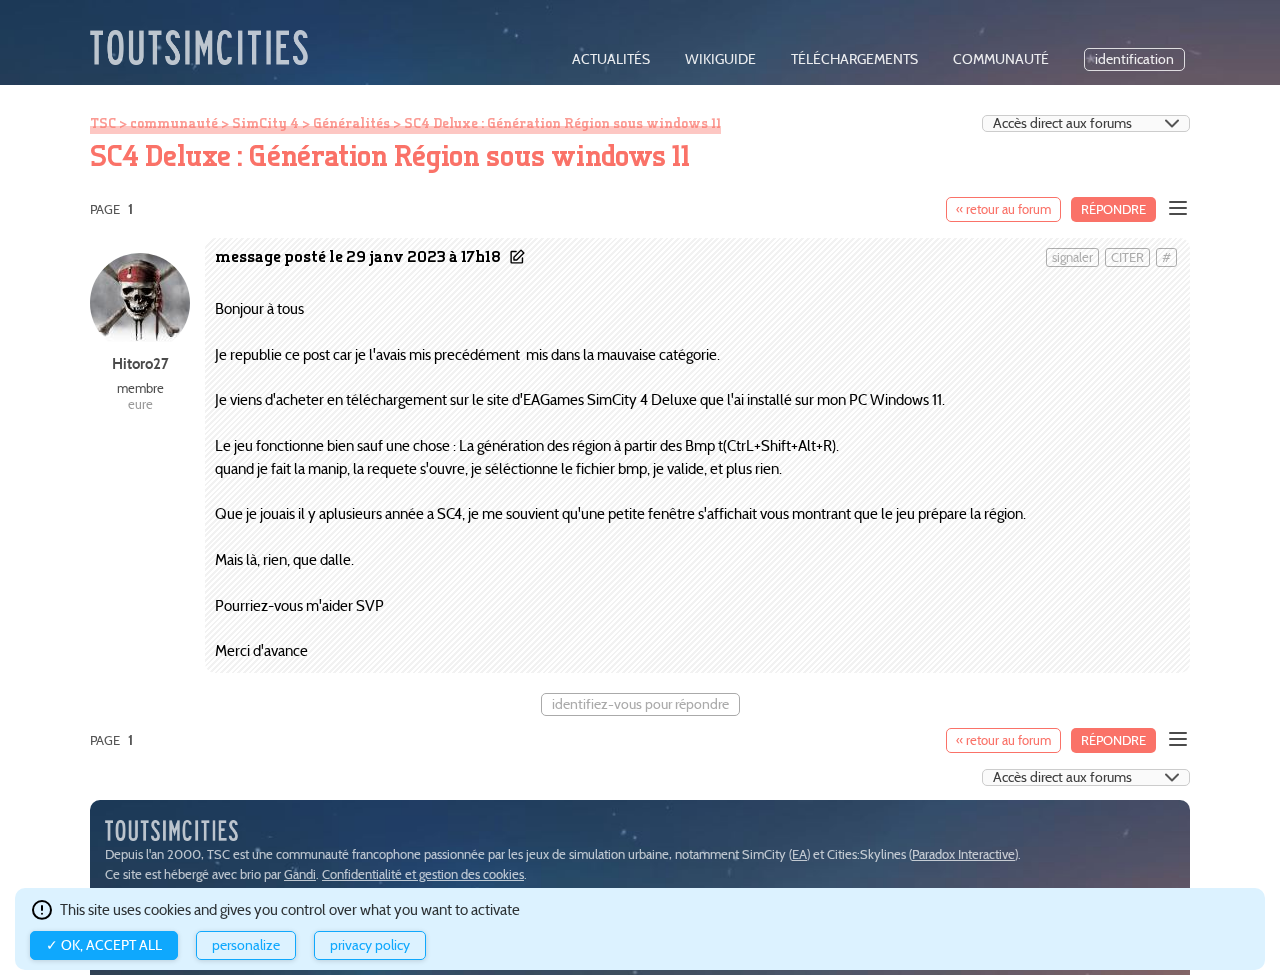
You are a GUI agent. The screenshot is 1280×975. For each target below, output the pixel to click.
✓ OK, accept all (104, 945)
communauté (1001, 59)
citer (1127, 257)
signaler (1072, 257)
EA (799, 854)
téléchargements (854, 59)
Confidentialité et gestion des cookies (423, 874)
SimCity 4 (265, 123)
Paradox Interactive (963, 854)
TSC (103, 123)
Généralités (351, 123)
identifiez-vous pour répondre (640, 704)
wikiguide (720, 59)
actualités (611, 59)
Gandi (300, 874)
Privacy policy (370, 945)
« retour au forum (1003, 209)
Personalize (246, 945)
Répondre (1113, 209)
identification (1134, 59)
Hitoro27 (140, 363)
